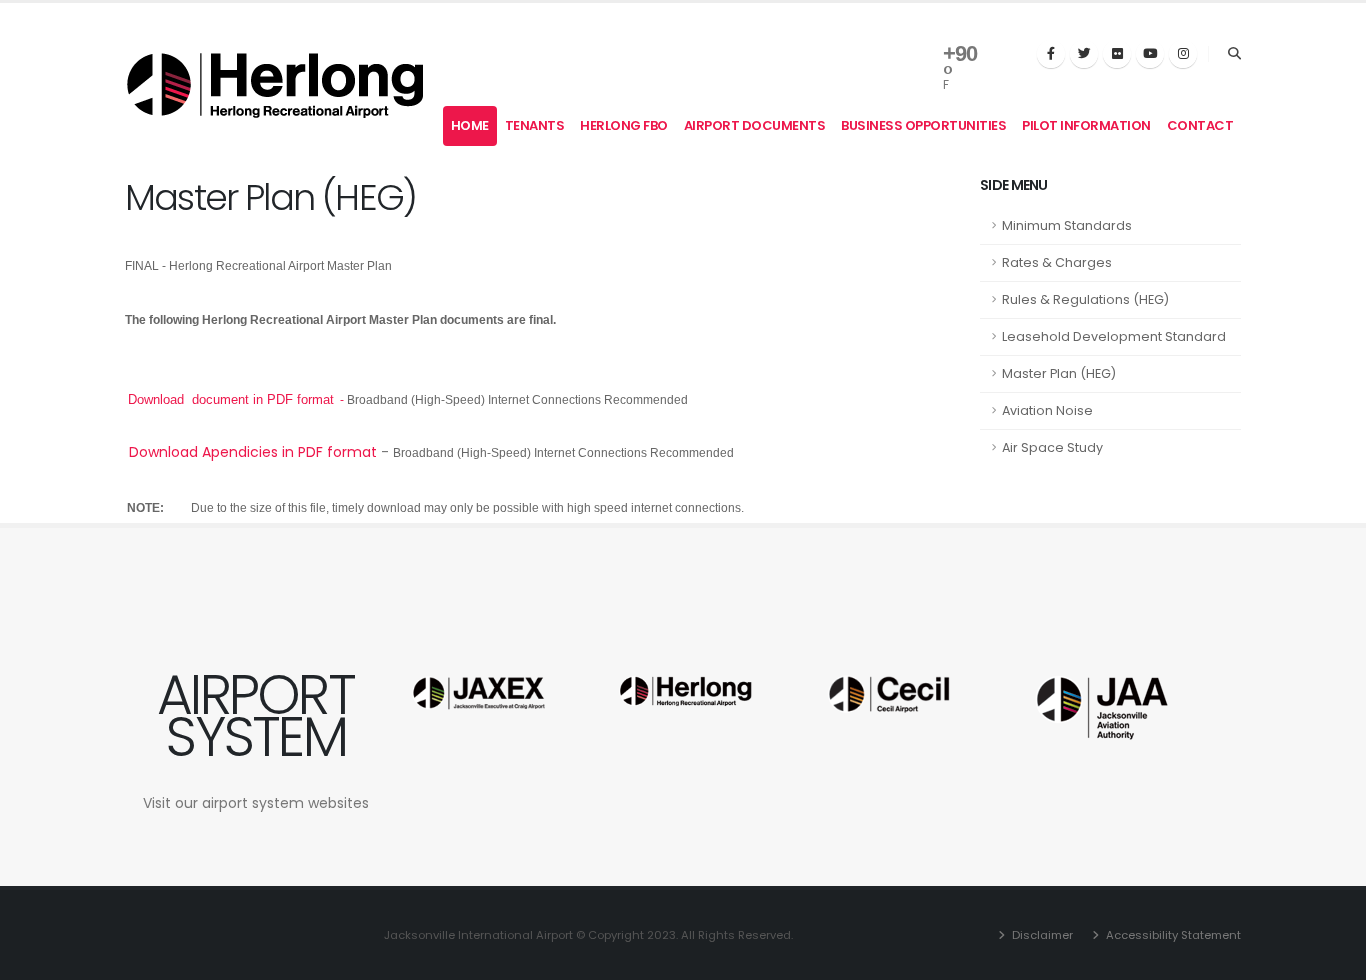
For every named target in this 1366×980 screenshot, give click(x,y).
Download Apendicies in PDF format (253, 452)
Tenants (535, 125)
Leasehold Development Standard (1114, 336)
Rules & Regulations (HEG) (1085, 299)
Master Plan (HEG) (1059, 373)
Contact (1200, 125)
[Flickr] (1117, 54)
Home (470, 125)
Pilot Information (1086, 125)
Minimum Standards (1067, 225)
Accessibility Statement (1172, 935)
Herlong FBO (624, 125)
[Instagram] (1183, 54)
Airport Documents (755, 125)
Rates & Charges (1057, 262)
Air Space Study (1052, 447)
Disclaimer (1041, 935)
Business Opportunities (923, 125)
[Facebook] (1051, 54)
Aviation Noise (1047, 410)
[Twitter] (1084, 54)
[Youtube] (1150, 54)
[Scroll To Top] (1331, 957)
